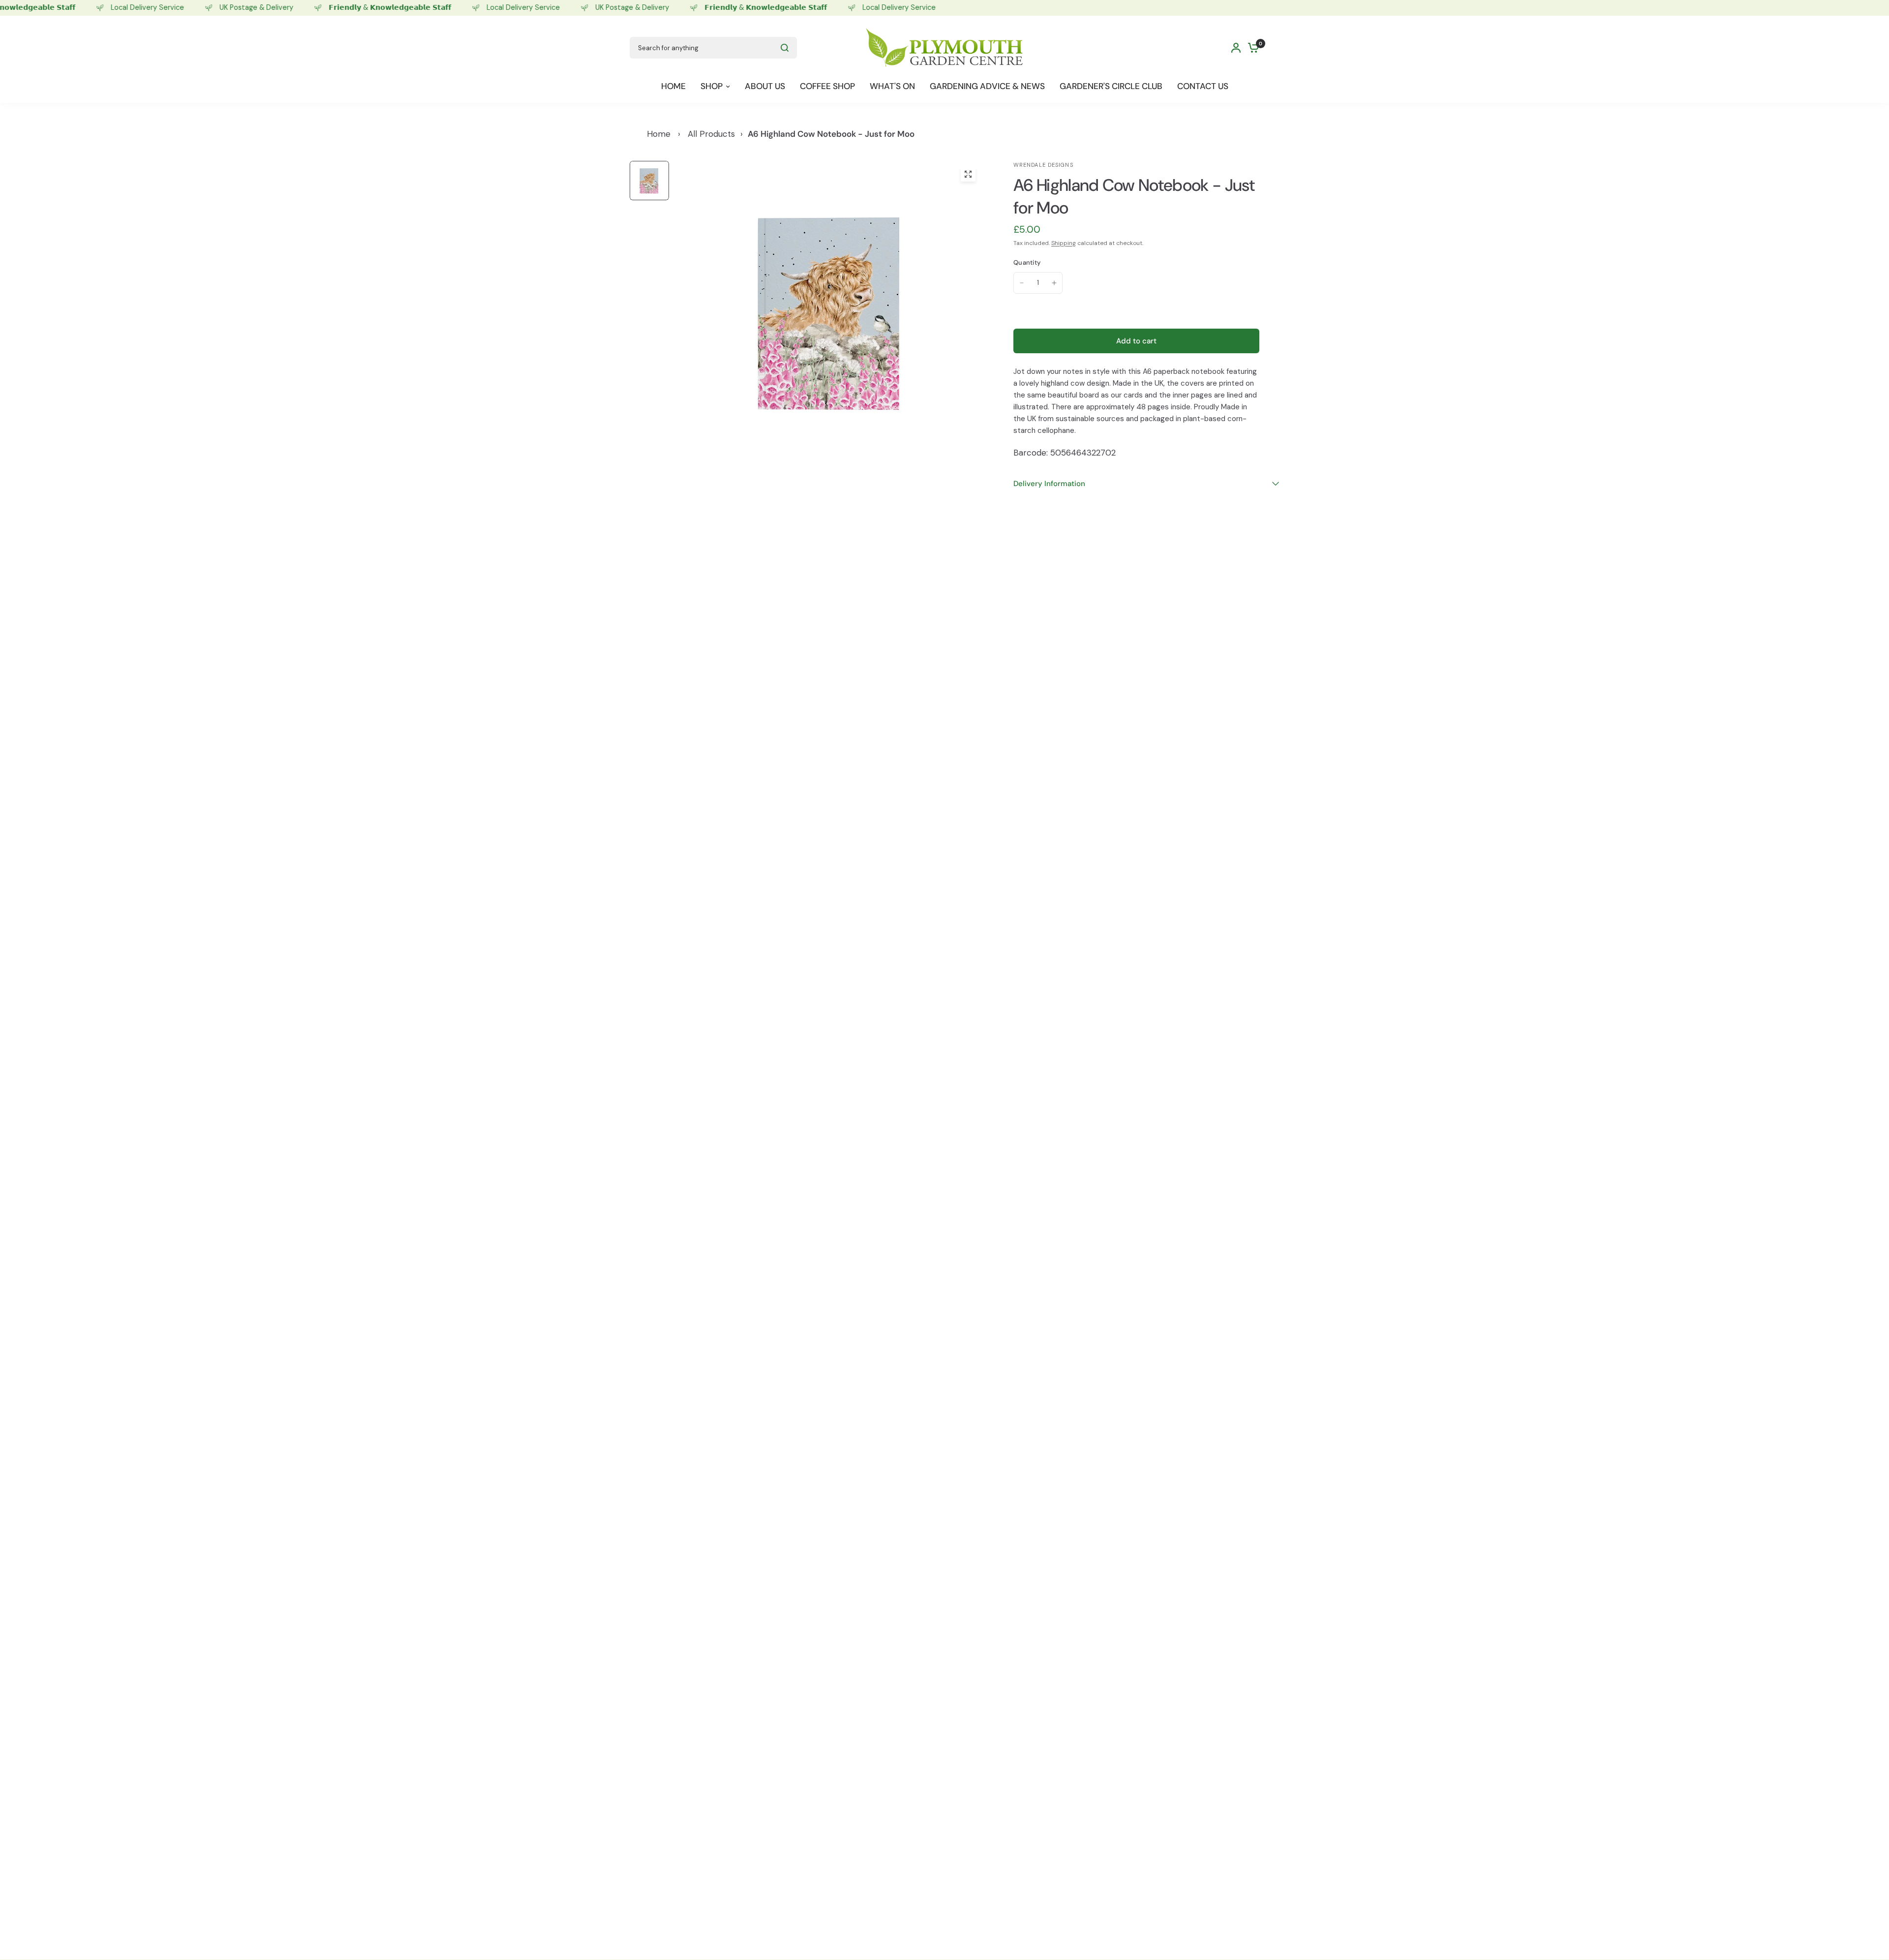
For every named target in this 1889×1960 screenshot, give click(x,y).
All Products (711, 134)
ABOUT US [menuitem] (765, 86)
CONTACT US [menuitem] (1203, 86)
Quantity (1027, 262)
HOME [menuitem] (673, 86)
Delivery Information (1049, 484)
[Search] (785, 48)
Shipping (1064, 243)
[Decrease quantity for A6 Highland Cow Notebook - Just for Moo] (1022, 283)
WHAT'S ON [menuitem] (892, 86)
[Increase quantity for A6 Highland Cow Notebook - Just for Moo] (1054, 283)
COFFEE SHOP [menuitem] (827, 86)
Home (659, 134)
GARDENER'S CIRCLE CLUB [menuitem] (1111, 86)
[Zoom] (968, 174)
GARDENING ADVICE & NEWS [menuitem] (987, 86)
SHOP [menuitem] (712, 86)
